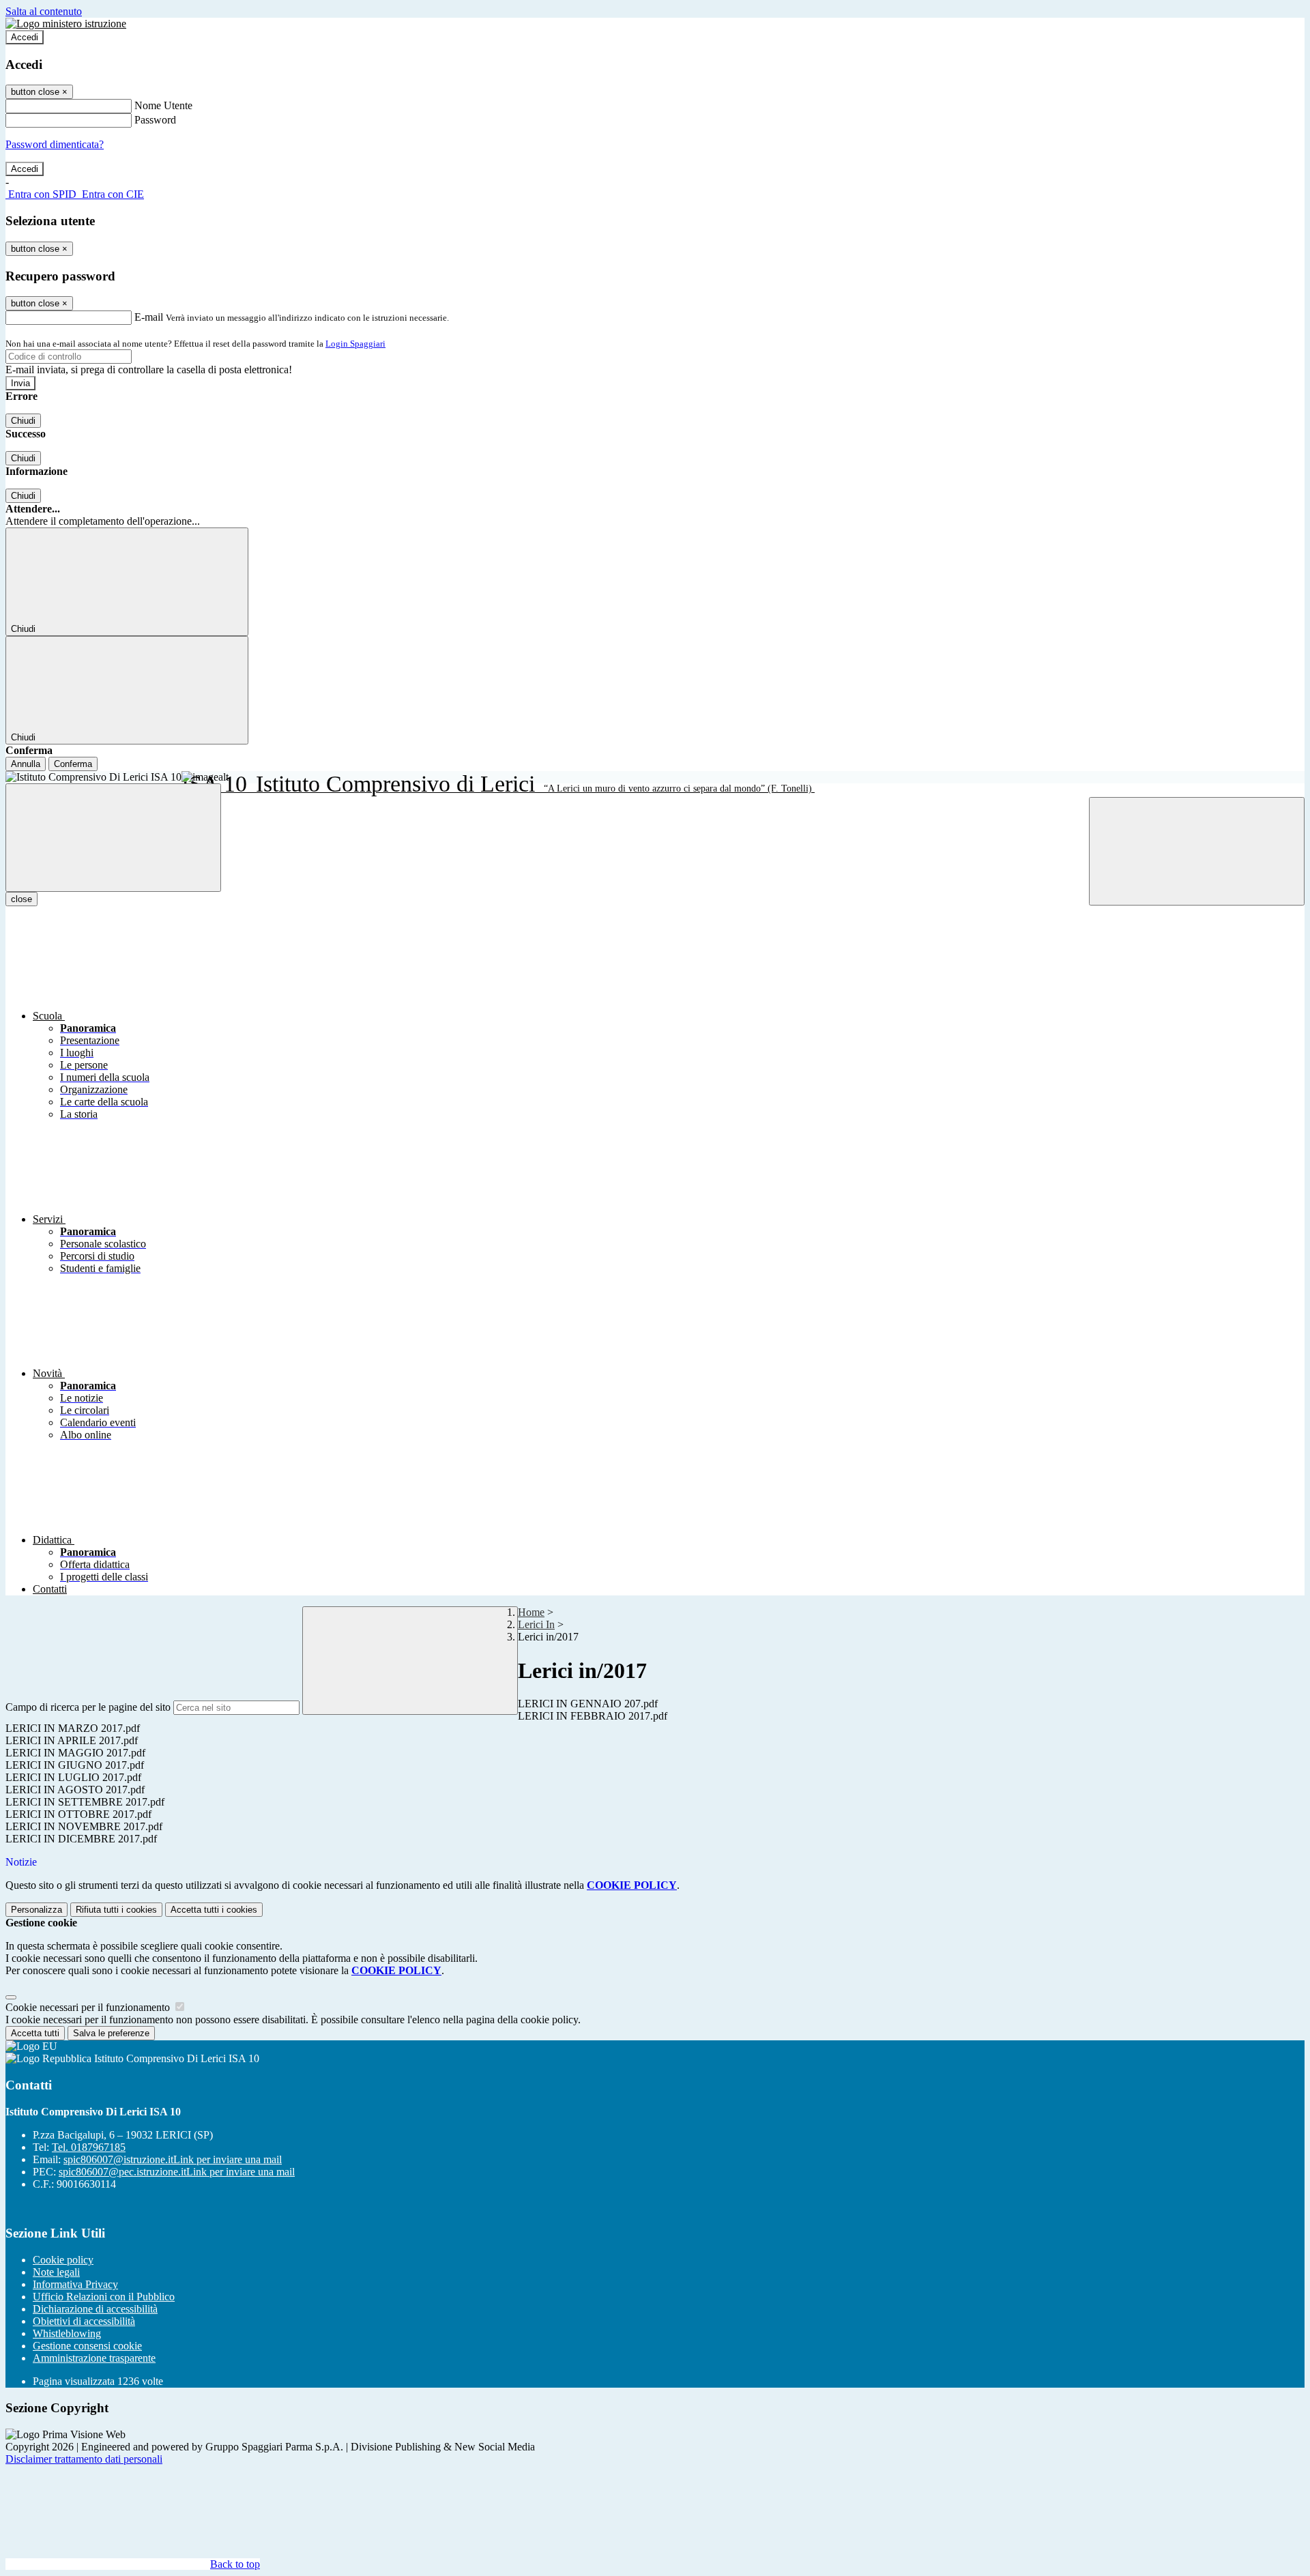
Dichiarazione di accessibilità (95, 2309)
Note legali (56, 2272)
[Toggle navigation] (113, 838)
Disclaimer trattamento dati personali (84, 2459)
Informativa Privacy (75, 2284)
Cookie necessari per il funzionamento (89, 2007)
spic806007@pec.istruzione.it (177, 2172)
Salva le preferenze (111, 2033)
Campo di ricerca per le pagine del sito (88, 1707)
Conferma (73, 764)
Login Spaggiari (355, 344)
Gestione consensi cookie (87, 2346)
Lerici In (536, 1624)
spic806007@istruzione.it (173, 2159)
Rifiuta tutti (116, 1910)
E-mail (149, 317)
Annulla (26, 764)
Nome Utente (163, 105)
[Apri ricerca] (1197, 851)
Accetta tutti (214, 1910)
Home (531, 1612)
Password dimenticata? (55, 144)
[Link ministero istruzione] (66, 24)
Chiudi (23, 421)
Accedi (25, 37)
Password (155, 120)
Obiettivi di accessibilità (84, 2321)
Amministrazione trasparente (94, 2358)
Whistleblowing (67, 2333)
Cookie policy (63, 2260)
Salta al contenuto (44, 11)
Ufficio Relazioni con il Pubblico (104, 2297)
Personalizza (37, 1910)
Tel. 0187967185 (89, 2147)
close (21, 899)
